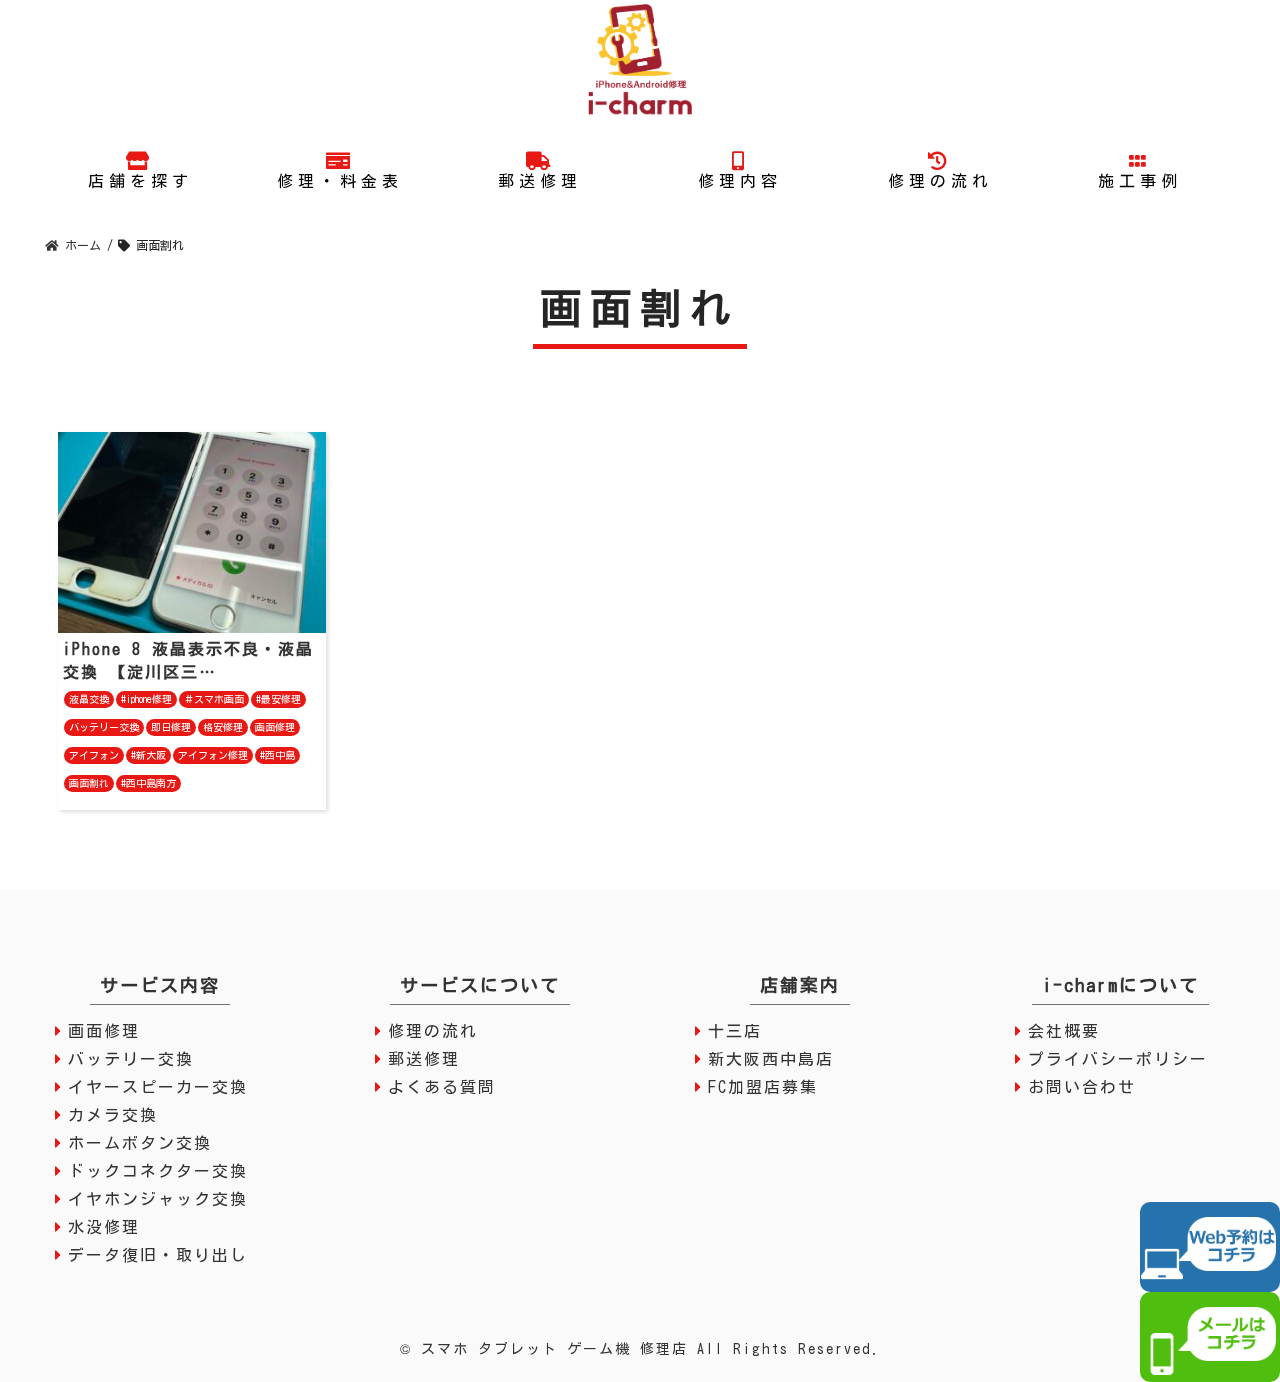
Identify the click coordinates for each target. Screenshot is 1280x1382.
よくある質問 (442, 1087)
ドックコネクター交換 (158, 1171)
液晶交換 (89, 699)
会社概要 (1064, 1031)
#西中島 (277, 755)
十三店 (735, 1031)
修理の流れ (433, 1031)
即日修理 (171, 727)
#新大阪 (148, 755)
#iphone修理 (146, 699)
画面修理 (275, 727)
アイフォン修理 (213, 755)
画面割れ (89, 783)
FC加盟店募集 (763, 1087)
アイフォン (94, 755)
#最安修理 (278, 699)
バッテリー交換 (104, 727)
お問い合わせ (1082, 1087)
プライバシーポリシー (1118, 1059)
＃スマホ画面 (214, 699)
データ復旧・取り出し (158, 1255)
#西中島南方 (148, 783)
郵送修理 (424, 1059)
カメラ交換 (113, 1115)
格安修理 (223, 727)
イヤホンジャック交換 (158, 1199)
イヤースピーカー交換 (158, 1087)
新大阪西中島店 (771, 1059)
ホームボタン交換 (140, 1143)
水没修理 (104, 1227)
